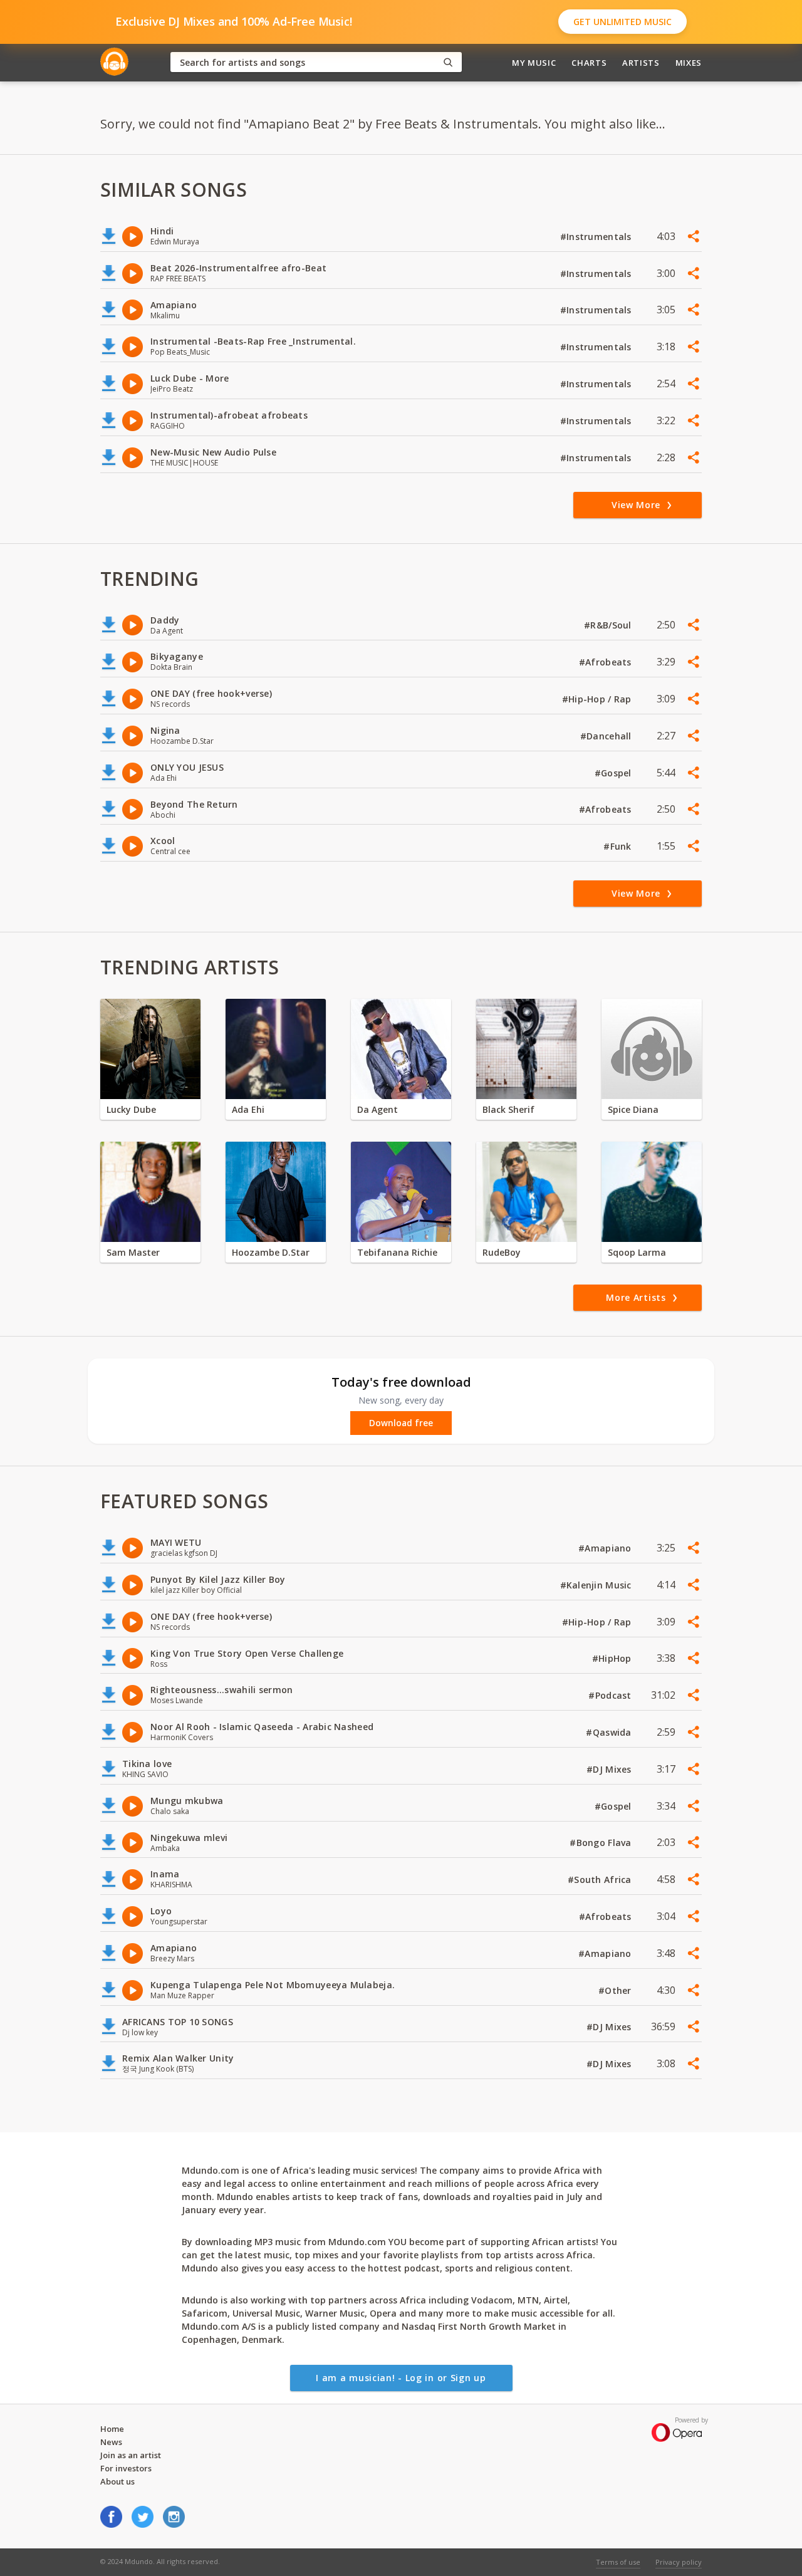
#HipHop (613, 1658)
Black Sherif (508, 1109)
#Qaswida (610, 1732)
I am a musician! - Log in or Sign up (401, 2378)
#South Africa (601, 1880)
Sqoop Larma (637, 1252)
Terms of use (618, 2562)
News (111, 2442)
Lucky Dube (131, 1109)
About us (117, 2481)
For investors (126, 2468)
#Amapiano (606, 1548)
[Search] (448, 62)
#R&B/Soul (609, 625)
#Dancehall (607, 736)
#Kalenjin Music (597, 1585)
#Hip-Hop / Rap (598, 699)
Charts (589, 63)
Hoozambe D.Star (271, 1252)
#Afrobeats (607, 662)
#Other (616, 1990)
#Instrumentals (597, 237)
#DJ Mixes (610, 1769)
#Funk (619, 846)
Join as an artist (131, 2455)
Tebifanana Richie (397, 1252)
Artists (641, 63)
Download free (401, 1423)
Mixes (689, 63)
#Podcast (611, 1695)
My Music (534, 63)
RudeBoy (502, 1252)
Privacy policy (679, 2562)
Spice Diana (633, 1109)
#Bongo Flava (602, 1843)
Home (112, 2429)
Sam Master (133, 1252)
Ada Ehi (248, 1109)
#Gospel (614, 773)
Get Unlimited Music (622, 22)
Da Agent (378, 1109)
